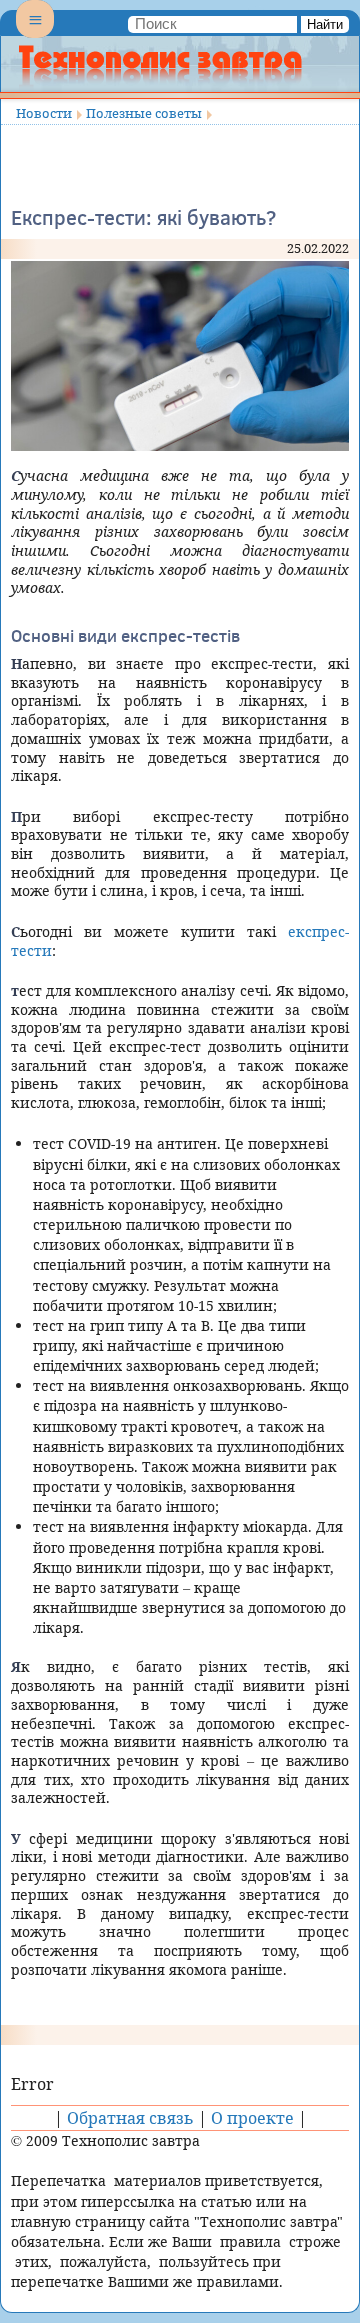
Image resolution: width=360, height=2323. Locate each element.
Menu (35, 36)
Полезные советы (144, 113)
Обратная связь (130, 2118)
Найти (325, 24)
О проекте (252, 2118)
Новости (44, 113)
